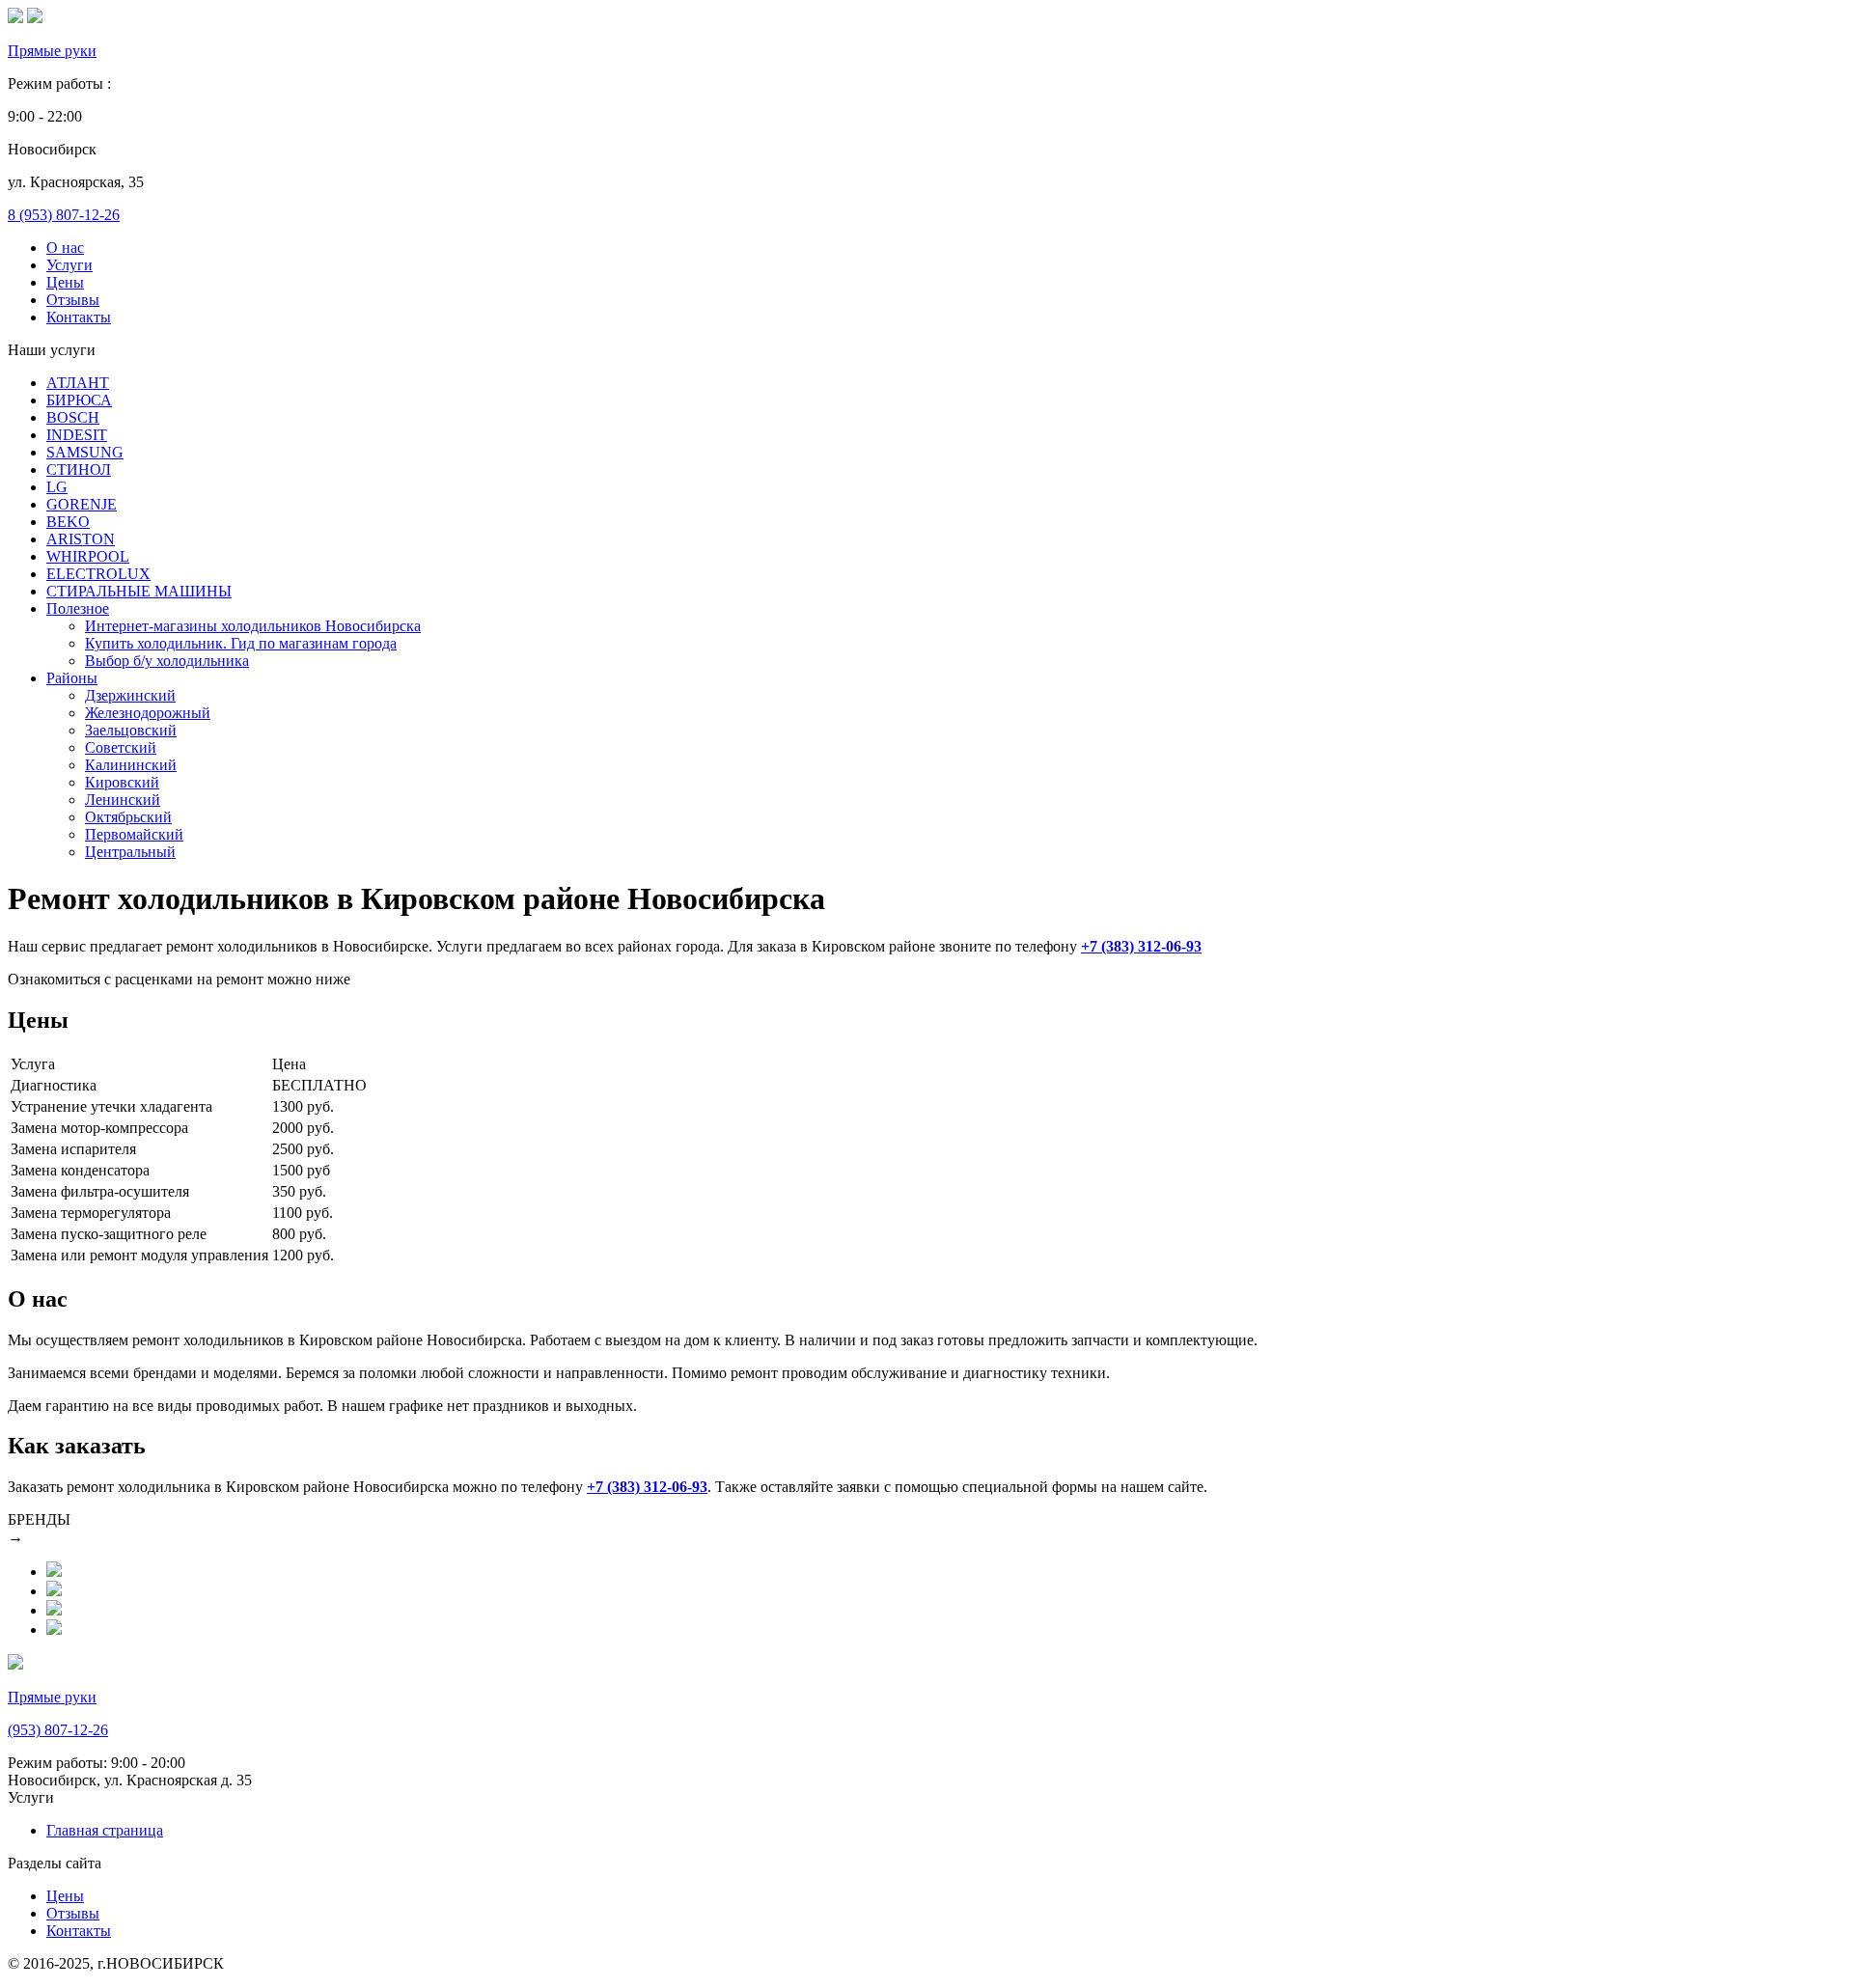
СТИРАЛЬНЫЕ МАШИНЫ (139, 591)
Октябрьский (128, 817)
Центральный (130, 852)
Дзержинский (130, 695)
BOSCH (73, 417)
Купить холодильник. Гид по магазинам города (241, 643)
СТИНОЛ (79, 469)
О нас (65, 248)
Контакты (79, 317)
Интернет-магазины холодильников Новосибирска (253, 626)
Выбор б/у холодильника (167, 661)
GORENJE (82, 504)
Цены (65, 282)
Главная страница (105, 1830)
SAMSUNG (85, 452)
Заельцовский (131, 730)
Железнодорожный (148, 713)
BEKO (68, 522)
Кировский (122, 782)
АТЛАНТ (78, 383)
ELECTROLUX (98, 574)
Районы (72, 678)
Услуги (69, 265)
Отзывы (73, 300)
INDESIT (77, 435)
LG (57, 487)
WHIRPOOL (88, 556)
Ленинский (123, 800)
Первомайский (134, 834)
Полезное (78, 608)
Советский (121, 747)
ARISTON (81, 539)
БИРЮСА (79, 400)
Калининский (131, 765)
